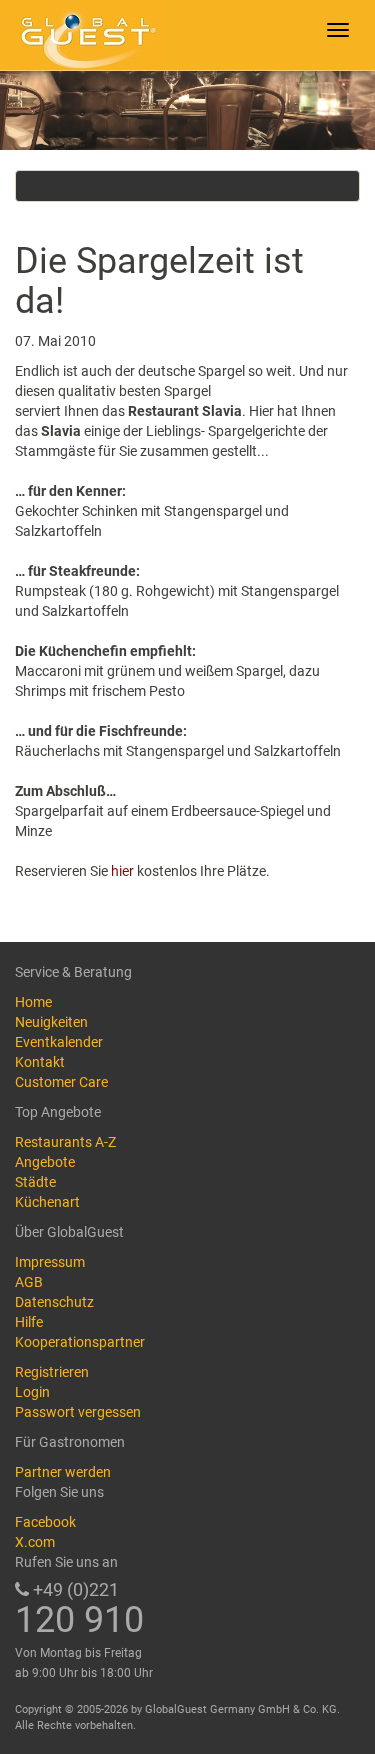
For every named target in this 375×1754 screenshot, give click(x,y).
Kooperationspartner (80, 1342)
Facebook (45, 1522)
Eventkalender (59, 1042)
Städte (35, 1182)
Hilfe (29, 1322)
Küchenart (47, 1202)
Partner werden (63, 1472)
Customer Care (61, 1082)
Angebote (45, 1162)
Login (32, 1392)
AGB (29, 1282)
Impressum (50, 1262)
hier (124, 871)
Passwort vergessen (78, 1412)
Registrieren (52, 1372)
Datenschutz (54, 1302)
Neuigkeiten (51, 1022)
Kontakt (40, 1062)
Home (33, 1002)
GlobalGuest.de (85, 35)
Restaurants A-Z (65, 1142)
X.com (35, 1542)
